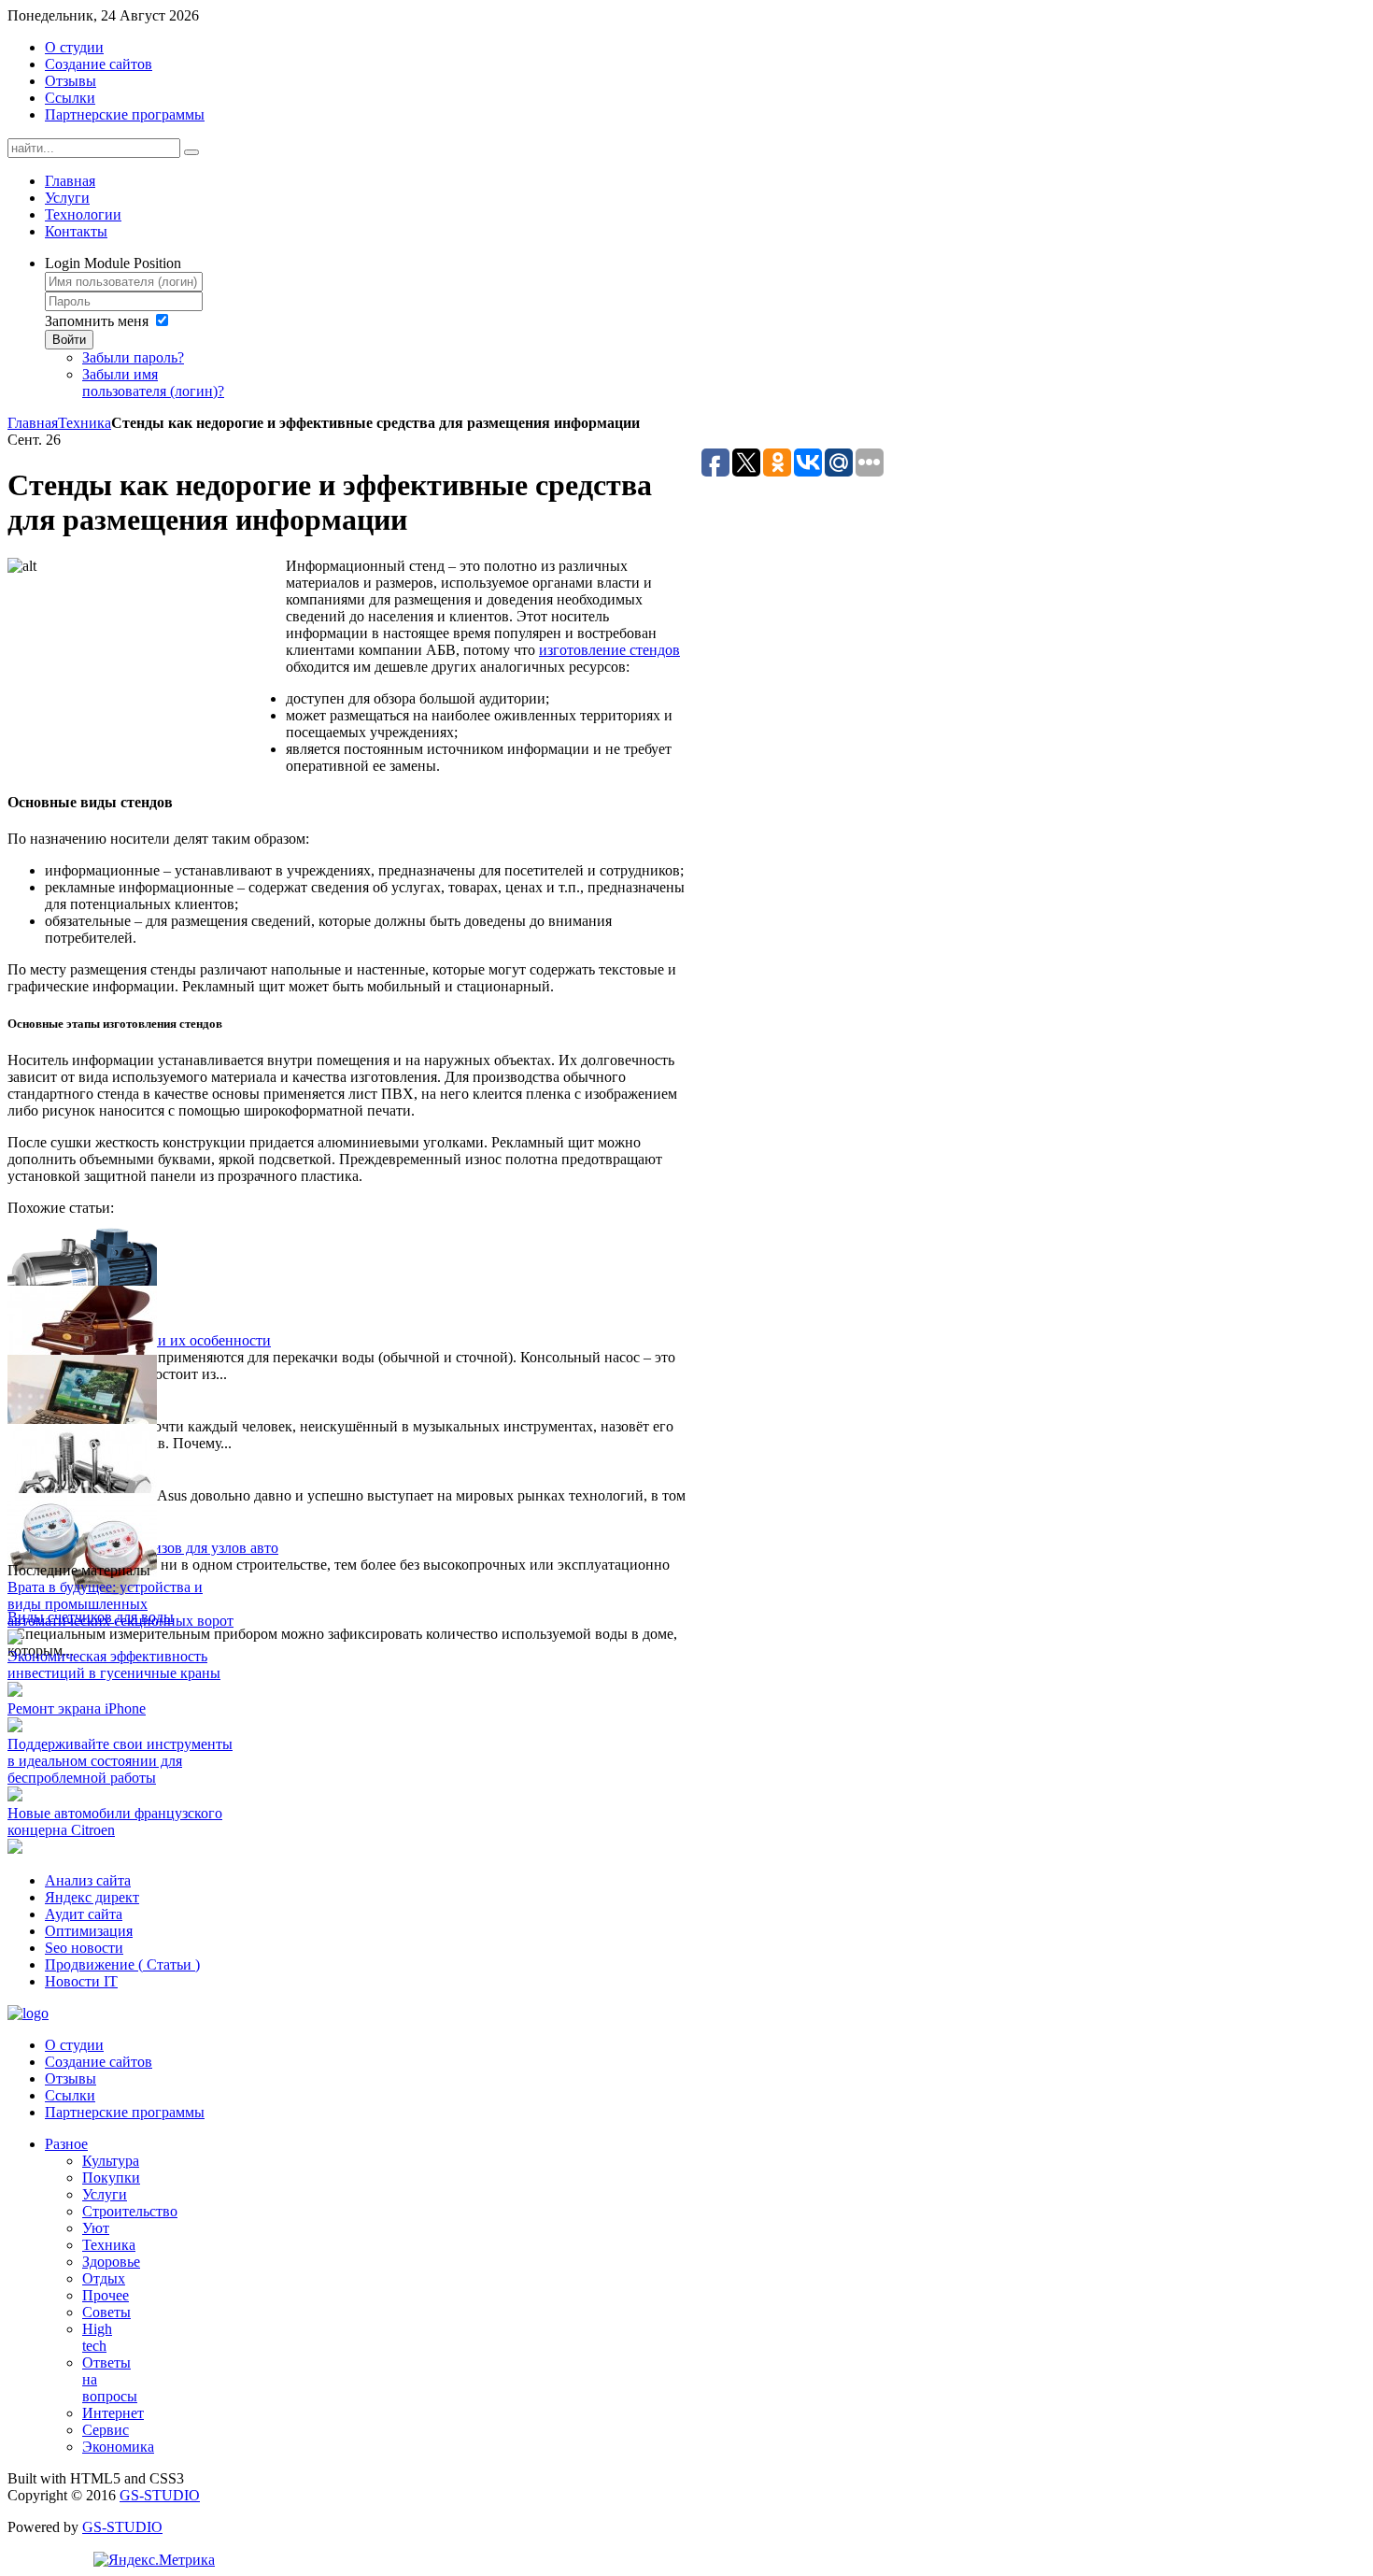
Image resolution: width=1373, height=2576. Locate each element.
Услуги (105, 2194)
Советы (106, 2312)
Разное (66, 2144)
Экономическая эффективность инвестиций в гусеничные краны (114, 1665)
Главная (33, 423)
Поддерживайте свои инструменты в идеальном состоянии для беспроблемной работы (120, 1761)
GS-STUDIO (160, 2495)
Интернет (113, 2413)
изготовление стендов (609, 650)
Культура (111, 2161)
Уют (96, 2228)
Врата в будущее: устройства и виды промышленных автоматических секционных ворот (120, 1604)
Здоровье (111, 2262)
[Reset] (191, 152)
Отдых (104, 2278)
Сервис (106, 2430)
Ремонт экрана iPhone (77, 1708)
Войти (69, 340)
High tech (97, 2337)
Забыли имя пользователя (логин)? (153, 383)
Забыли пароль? (133, 357)
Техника (85, 423)
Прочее (106, 2295)
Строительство (130, 2211)
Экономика (118, 2447)
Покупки (111, 2178)
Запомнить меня (97, 321)
